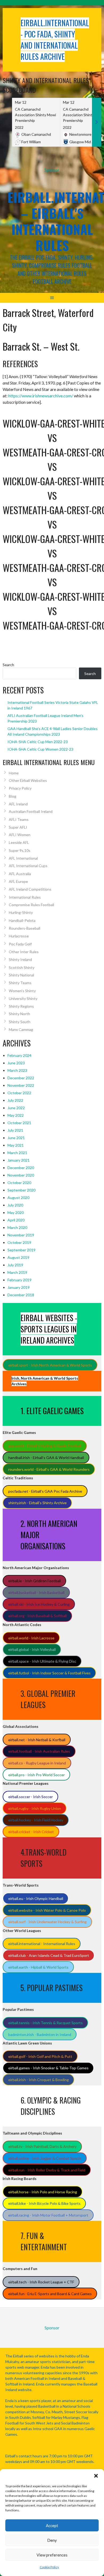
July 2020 (15, 1205)
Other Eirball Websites (28, 780)
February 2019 (19, 1280)
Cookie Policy (49, 2567)
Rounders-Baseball (25, 928)
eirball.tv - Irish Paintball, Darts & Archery (42, 2146)
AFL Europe (18, 881)
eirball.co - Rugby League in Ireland (37, 1763)
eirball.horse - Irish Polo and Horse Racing (43, 2192)
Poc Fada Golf (20, 944)
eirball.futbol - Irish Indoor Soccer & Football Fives (49, 1673)
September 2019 (21, 1250)
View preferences (52, 2555)
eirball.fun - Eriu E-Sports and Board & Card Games (50, 2294)
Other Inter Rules (24, 952)
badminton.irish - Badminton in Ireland (40, 2034)
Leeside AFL (19, 842)
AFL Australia (20, 874)
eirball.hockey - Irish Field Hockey (36, 1820)
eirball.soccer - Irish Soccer (31, 1797)
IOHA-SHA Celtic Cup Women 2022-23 (40, 749)
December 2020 (21, 1168)
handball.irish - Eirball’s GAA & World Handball (46, 1458)
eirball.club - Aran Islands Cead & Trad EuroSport (49, 1955)
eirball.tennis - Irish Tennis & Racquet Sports (45, 2023)
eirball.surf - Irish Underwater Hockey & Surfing (47, 1922)
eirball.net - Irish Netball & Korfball (37, 1740)
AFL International (23, 858)
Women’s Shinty (22, 991)
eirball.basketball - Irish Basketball (36, 1592)
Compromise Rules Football (31, 905)
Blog (13, 796)
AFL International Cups (28, 866)
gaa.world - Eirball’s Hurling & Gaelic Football (45, 1446)
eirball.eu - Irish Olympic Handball (36, 1898)
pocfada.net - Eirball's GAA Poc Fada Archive (45, 1491)
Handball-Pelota (22, 920)
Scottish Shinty (22, 967)
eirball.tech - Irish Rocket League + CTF (41, 2282)
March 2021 (17, 1153)
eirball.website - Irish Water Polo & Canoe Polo (47, 1910)
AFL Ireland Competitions (30, 889)
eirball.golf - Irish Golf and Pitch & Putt (40, 2056)
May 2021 (16, 1145)
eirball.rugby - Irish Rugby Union (35, 1808)
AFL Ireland (18, 804)
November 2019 (21, 1235)
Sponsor (52, 170)
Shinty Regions (21, 1006)
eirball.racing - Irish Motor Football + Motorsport (48, 2215)
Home (14, 773)
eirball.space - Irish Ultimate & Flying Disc (42, 1661)
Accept (52, 2525)
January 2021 (19, 1160)
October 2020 (19, 1183)
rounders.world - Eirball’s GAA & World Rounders (49, 1469)
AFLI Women (20, 835)
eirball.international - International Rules (42, 1944)
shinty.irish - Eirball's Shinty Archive (37, 1503)
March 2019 (17, 1272)
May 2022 (16, 1115)
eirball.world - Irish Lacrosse (31, 1638)
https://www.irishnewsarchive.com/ (41, 396)
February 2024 (19, 1055)
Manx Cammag (21, 1029)
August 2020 (18, 1198)
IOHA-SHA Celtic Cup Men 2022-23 (38, 742)
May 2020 (16, 1213)
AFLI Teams (19, 819)
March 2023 (17, 1070)
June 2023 (16, 1063)
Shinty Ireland (20, 959)
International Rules (25, 897)
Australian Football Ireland (31, 811)
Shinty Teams (20, 983)
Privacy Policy (20, 788)
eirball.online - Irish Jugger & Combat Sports (45, 2158)
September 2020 (21, 1190)
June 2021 (16, 1138)
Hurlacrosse (19, 936)
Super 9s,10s (20, 850)
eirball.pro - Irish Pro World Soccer (37, 1775)
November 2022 (21, 1085)
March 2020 (17, 1227)
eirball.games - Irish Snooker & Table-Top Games (48, 2068)
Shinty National (21, 975)
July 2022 (15, 1100)
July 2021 (15, 1130)
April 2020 (16, 1220)
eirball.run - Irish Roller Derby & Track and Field (47, 2170)
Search (8, 665)
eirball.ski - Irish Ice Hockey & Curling (39, 1604)
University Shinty (23, 998)
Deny (52, 2540)
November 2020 (21, 1175)
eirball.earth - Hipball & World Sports (38, 1967)
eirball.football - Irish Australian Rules (39, 1751)
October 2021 (19, 1123)
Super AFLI (18, 827)
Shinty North (19, 1014)
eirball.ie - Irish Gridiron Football (35, 1581)
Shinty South (20, 1022)
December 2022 (21, 1078)
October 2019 (19, 1242)
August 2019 (18, 1257)
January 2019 (19, 1287)
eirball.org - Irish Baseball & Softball (37, 1616)
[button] (96, 2476)
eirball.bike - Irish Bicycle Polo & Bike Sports (44, 2203)
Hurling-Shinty (21, 912)
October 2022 (19, 1093)
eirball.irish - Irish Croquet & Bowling (39, 2080)
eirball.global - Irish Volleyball (32, 1649)
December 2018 (21, 1295)
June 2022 (16, 1108)
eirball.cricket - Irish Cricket (31, 1832)
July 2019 (15, 1265)
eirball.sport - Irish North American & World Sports (50, 1365)
